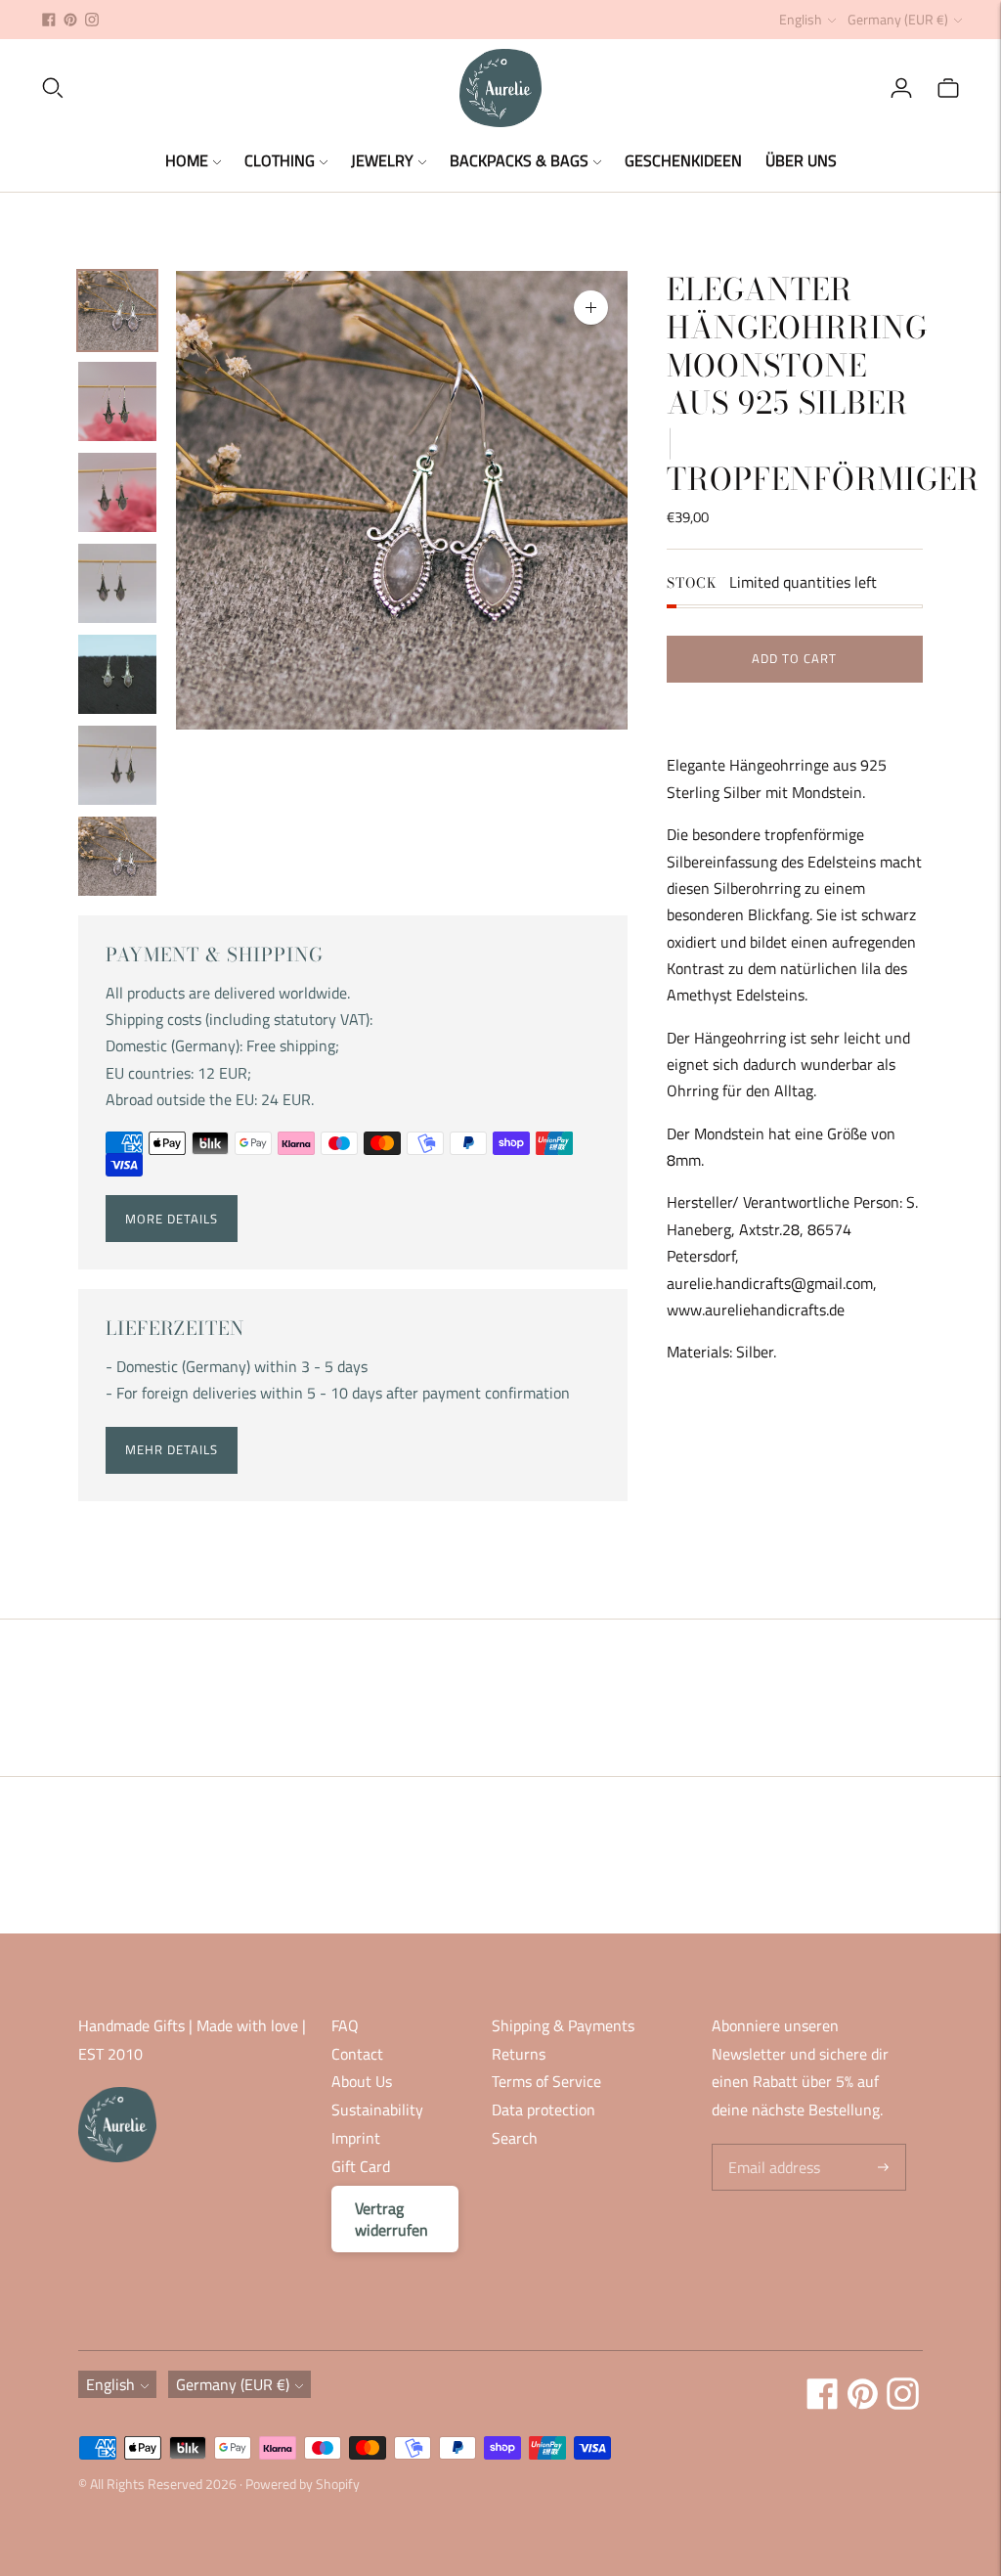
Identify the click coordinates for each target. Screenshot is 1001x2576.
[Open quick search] (249, 88)
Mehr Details (172, 1449)
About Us (362, 2081)
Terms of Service (546, 2081)
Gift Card (361, 2166)
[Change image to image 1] (117, 311)
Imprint (356, 2138)
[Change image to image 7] (117, 856)
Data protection (544, 2110)
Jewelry (382, 160)
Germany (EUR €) (898, 19)
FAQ (345, 2025)
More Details (172, 1219)
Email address (772, 2145)
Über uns (801, 160)
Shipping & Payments (563, 2025)
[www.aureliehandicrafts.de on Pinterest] (70, 20)
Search (515, 2138)
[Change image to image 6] (117, 765)
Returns (519, 2054)
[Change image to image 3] (117, 492)
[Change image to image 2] (117, 401)
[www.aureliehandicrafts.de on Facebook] (49, 20)
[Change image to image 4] (117, 583)
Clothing (280, 160)
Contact (357, 2054)
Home (187, 160)
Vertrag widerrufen (392, 2219)
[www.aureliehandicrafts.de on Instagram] (92, 20)
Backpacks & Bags (519, 160)
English (801, 19)
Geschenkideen (683, 160)
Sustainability (377, 2110)
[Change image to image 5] (117, 674)
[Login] (901, 88)
